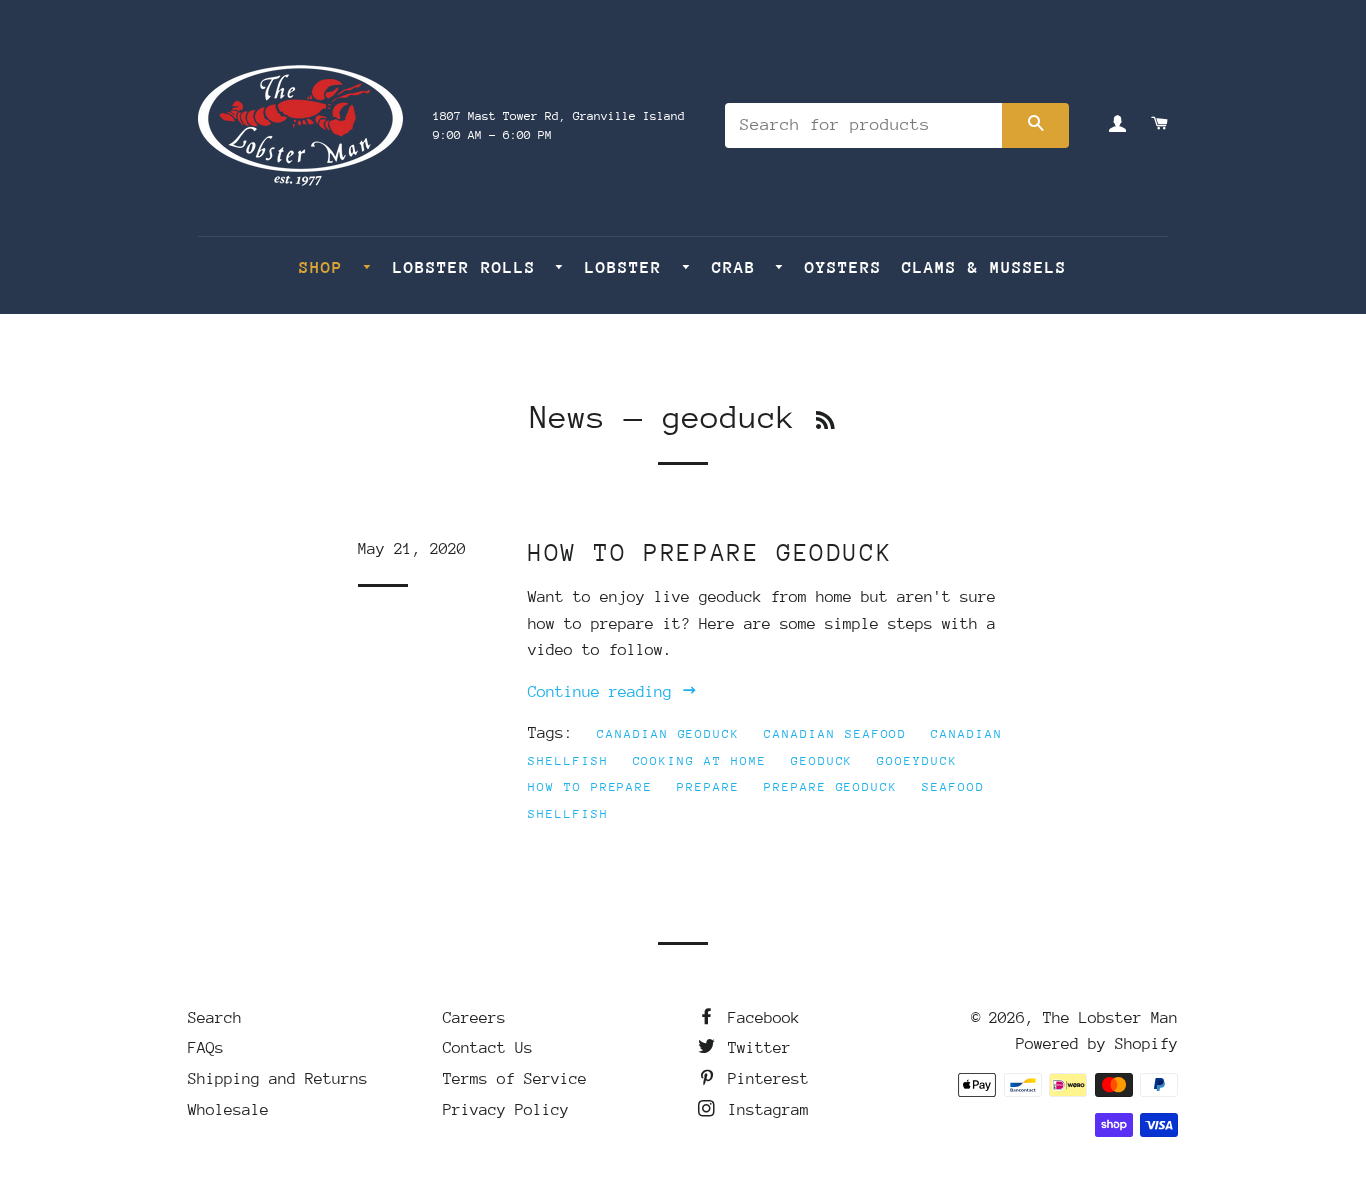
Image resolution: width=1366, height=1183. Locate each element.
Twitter (755, 1048)
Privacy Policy (506, 1110)
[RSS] (825, 421)
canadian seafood (835, 734)
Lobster (629, 267)
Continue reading (604, 692)
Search (215, 1018)
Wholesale (228, 1110)
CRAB (739, 267)
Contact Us (488, 1048)
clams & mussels (984, 267)
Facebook (759, 1018)
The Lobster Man (1110, 1018)
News (568, 417)
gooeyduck (917, 761)
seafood (953, 787)
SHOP (326, 267)
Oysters (843, 267)
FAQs (206, 1048)
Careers (474, 1018)
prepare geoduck (831, 787)
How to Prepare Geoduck (710, 552)
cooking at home (700, 761)
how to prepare (590, 787)
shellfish (568, 814)
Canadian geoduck (668, 734)
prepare (708, 787)
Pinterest (764, 1079)
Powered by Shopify (1097, 1044)
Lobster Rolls (470, 267)
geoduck (822, 761)
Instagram (764, 1110)
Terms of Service (515, 1079)
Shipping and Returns (278, 1079)
